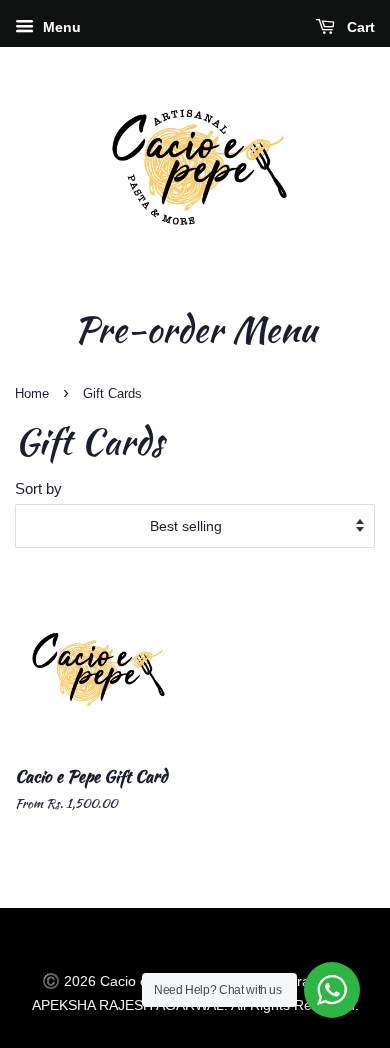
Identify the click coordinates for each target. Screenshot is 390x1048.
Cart (359, 27)
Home (32, 393)
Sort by (38, 488)
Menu (60, 27)
